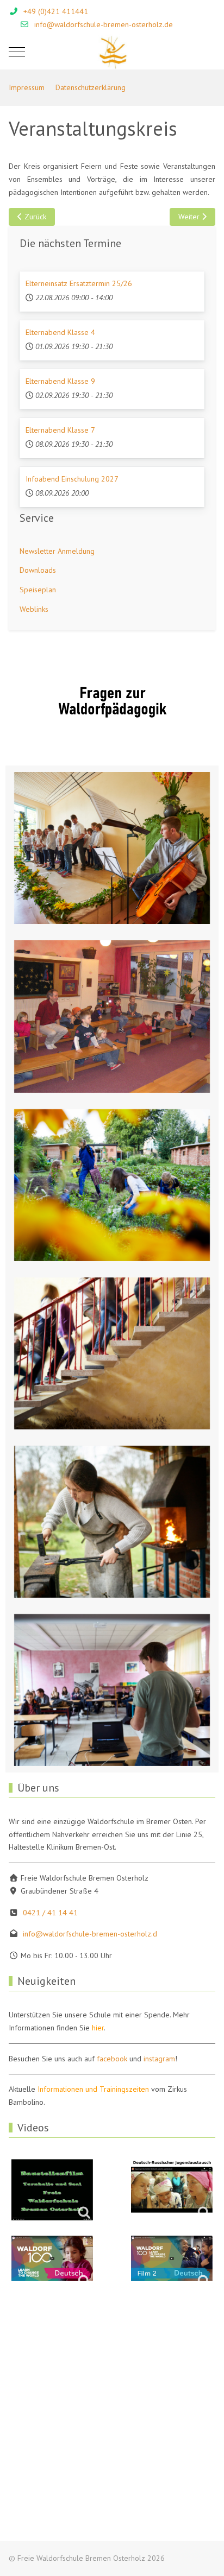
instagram (159, 2059)
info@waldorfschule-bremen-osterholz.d (90, 1934)
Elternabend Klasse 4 (60, 332)
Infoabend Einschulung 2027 (72, 479)
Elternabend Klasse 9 (60, 381)
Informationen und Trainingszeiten (93, 2089)
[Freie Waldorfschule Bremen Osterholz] (112, 52)
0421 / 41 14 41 (50, 1913)
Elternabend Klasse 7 (60, 430)
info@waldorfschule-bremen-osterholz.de (104, 24)
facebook (112, 2059)
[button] (112, 848)
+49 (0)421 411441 (56, 11)
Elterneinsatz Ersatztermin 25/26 (79, 283)
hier (98, 2028)
